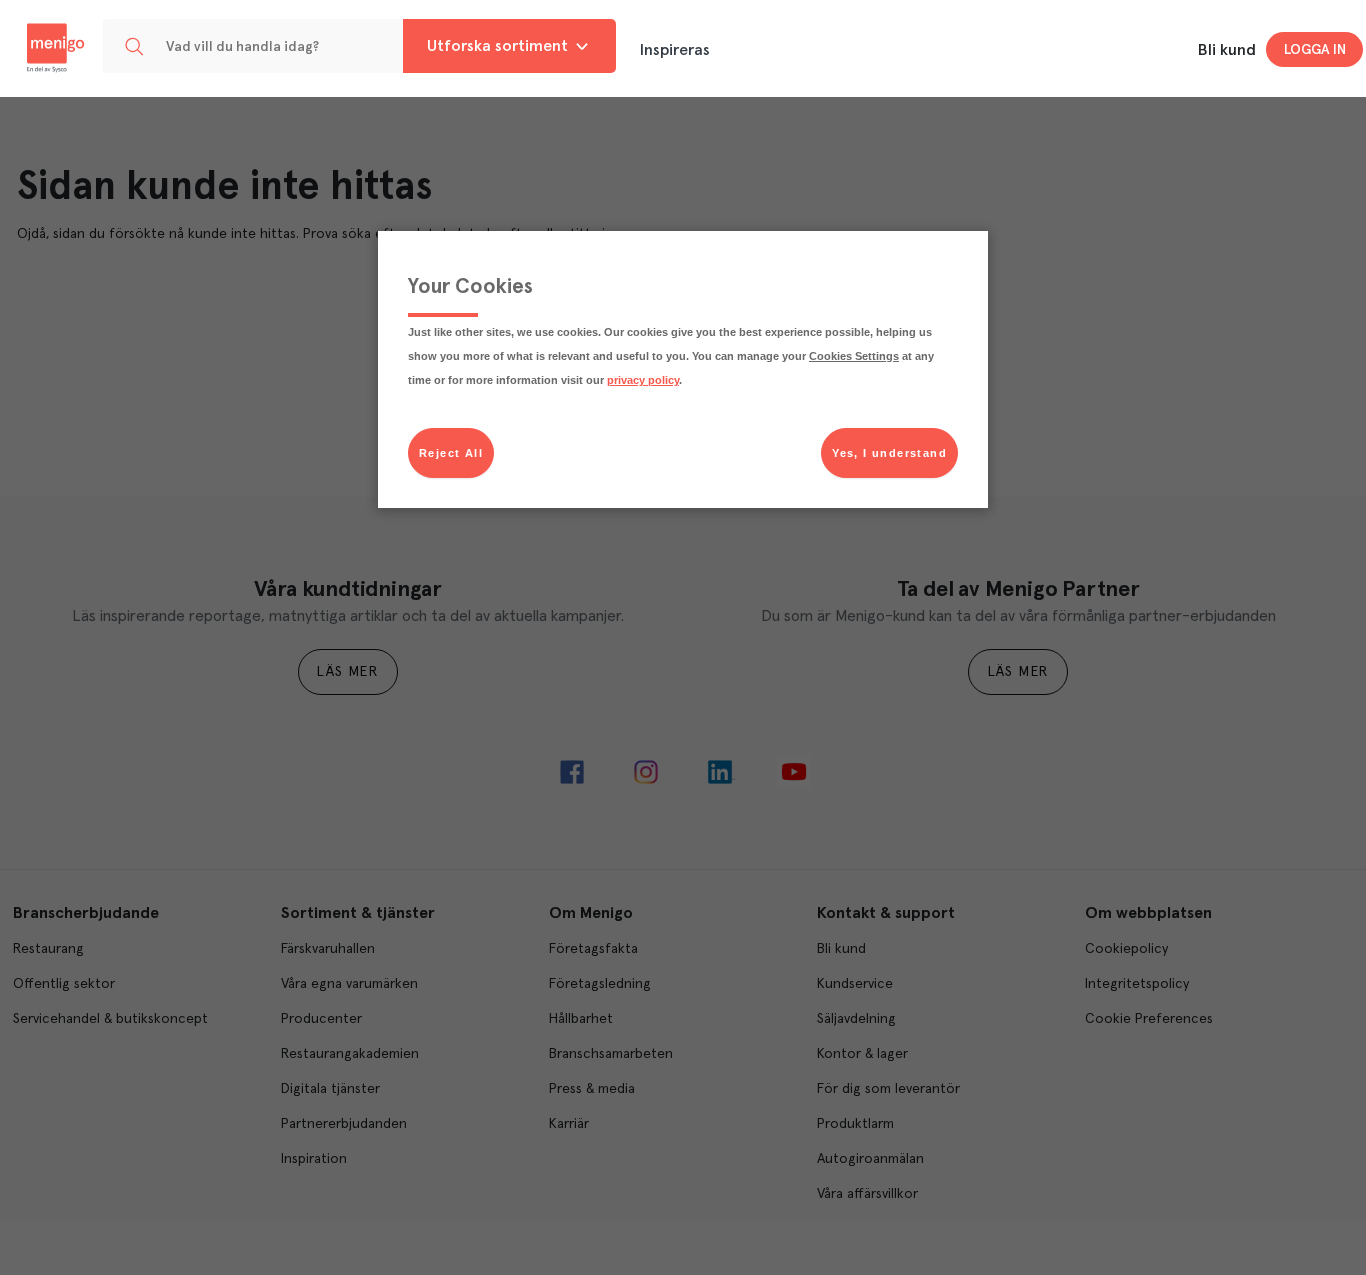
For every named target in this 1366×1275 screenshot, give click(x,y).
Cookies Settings (854, 356)
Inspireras (675, 50)
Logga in (1315, 50)
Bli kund (1227, 50)
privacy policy (643, 380)
